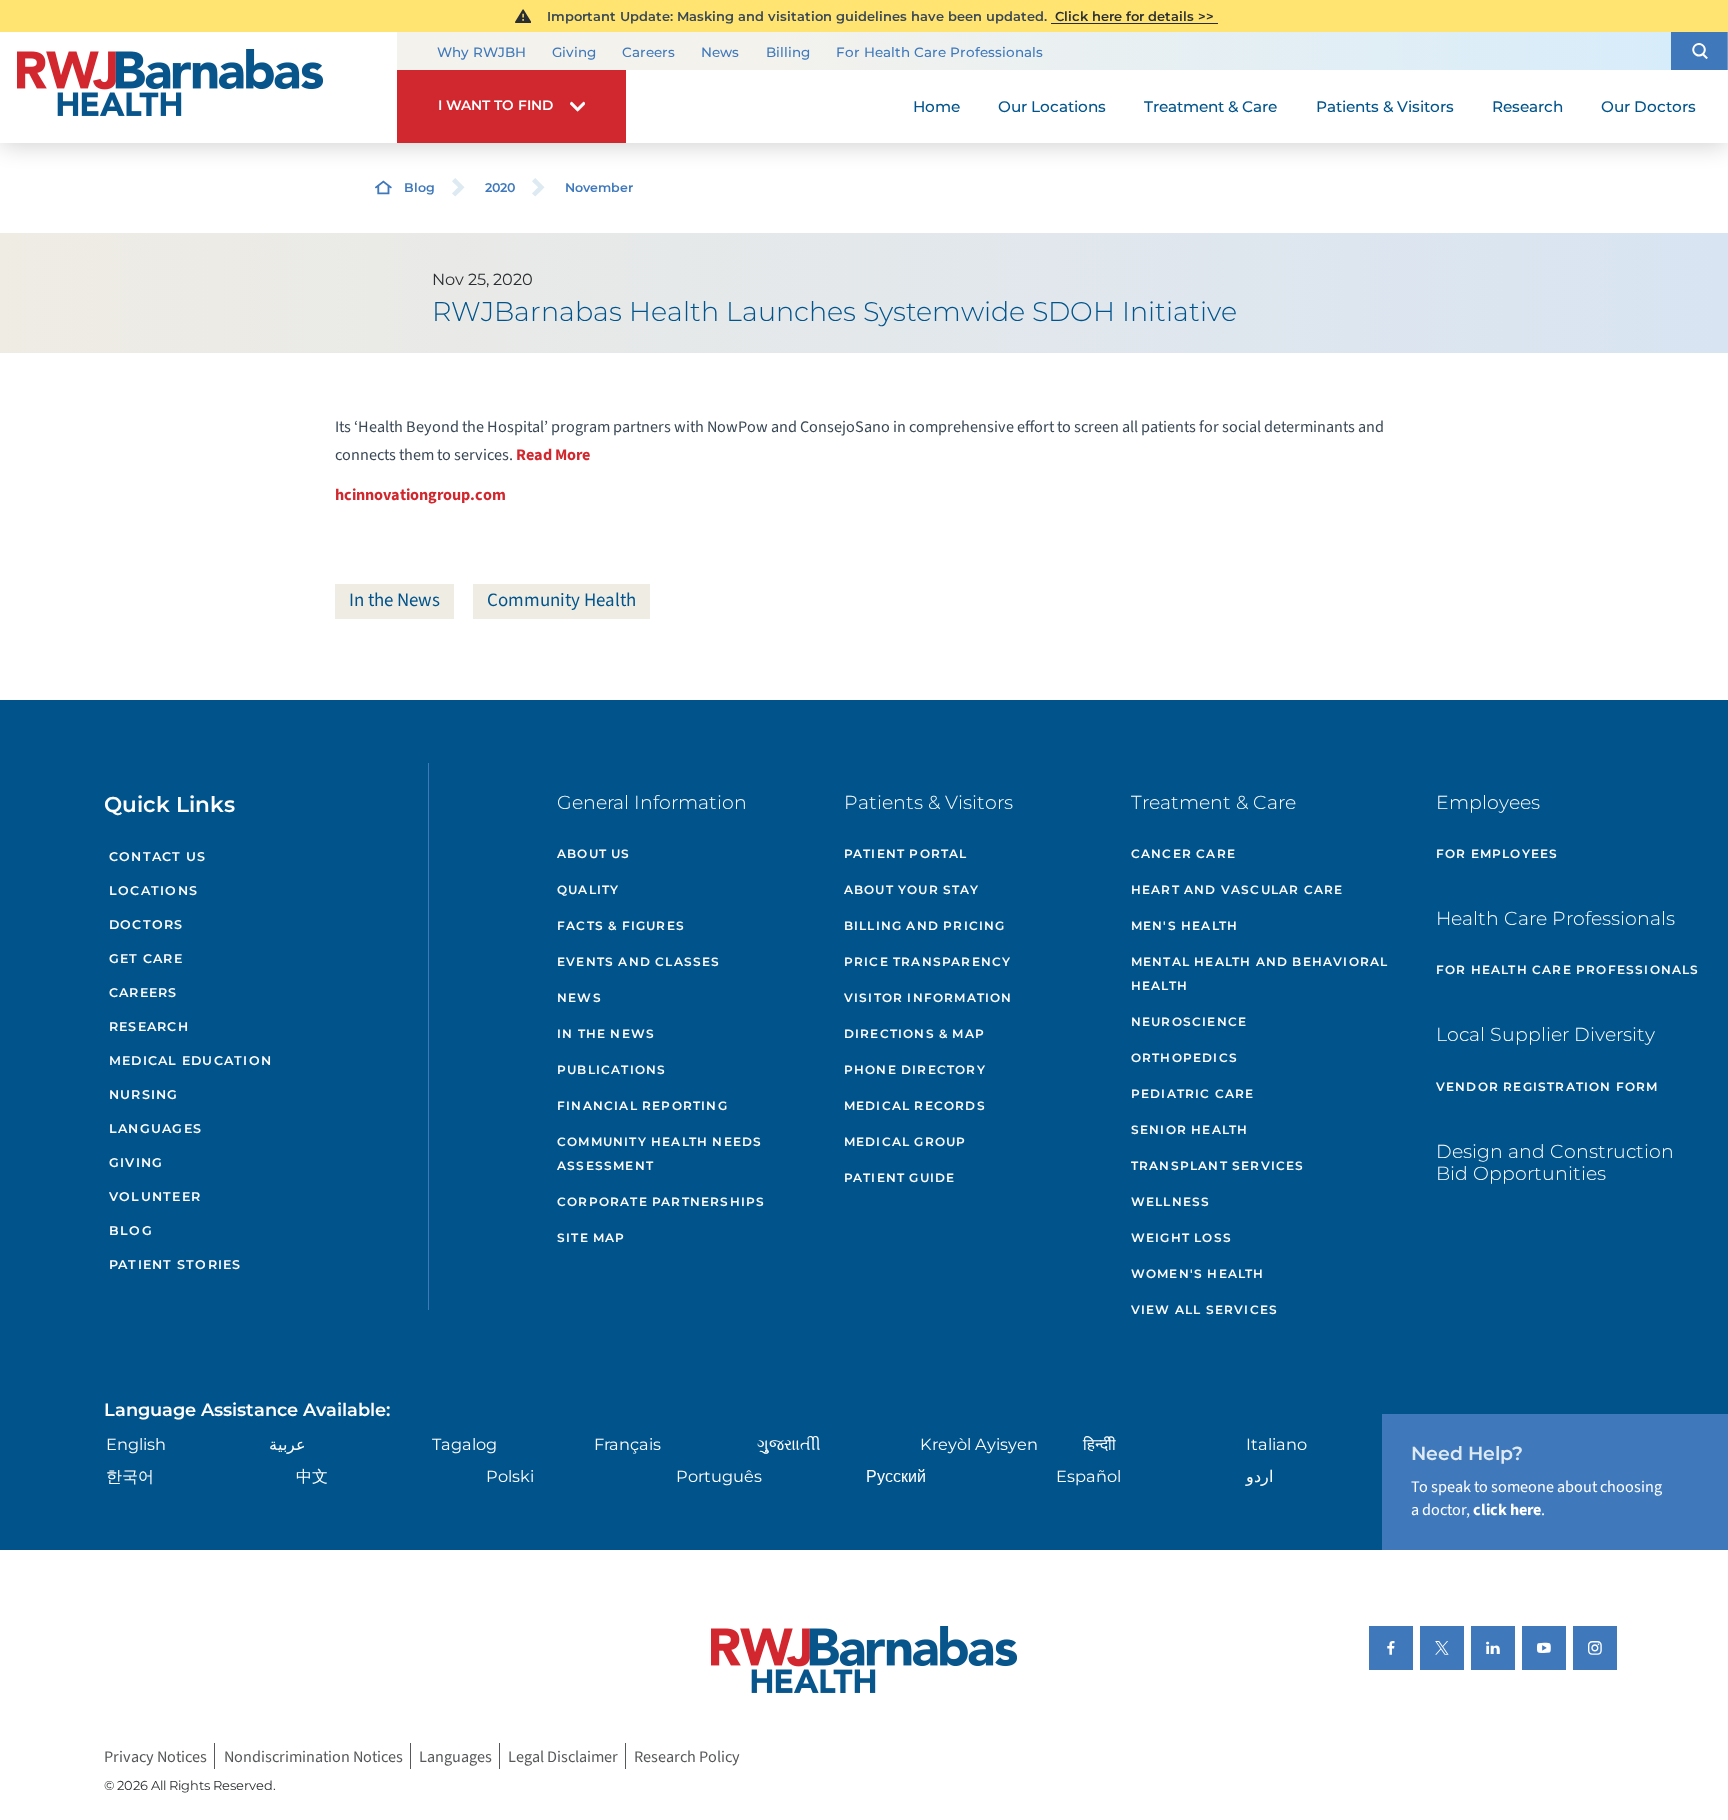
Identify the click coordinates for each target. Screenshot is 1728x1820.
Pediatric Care (1193, 1093)
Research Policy (687, 1755)
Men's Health (1184, 925)
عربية (287, 1444)
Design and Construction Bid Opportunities (1555, 1163)
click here (1507, 1509)
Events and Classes (639, 961)
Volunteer (155, 1196)
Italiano (1276, 1444)
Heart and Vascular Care (1237, 889)
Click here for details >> (1134, 16)
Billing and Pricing (925, 925)
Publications (611, 1069)
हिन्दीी (1099, 1444)
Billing (788, 52)
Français (627, 1444)
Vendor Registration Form (1547, 1086)
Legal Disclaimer (563, 1755)
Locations (153, 890)
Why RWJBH (481, 52)
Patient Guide (900, 1177)
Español (1088, 1476)
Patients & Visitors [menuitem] (1385, 106)
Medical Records (915, 1105)
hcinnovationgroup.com (420, 494)
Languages (155, 1128)
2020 (500, 187)
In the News (394, 600)
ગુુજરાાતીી (789, 1444)
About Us (594, 853)
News (720, 52)
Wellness (1171, 1201)
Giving (574, 52)
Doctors (146, 924)
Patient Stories (175, 1264)
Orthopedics (1184, 1057)
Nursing (144, 1094)
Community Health (561, 600)
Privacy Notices (155, 1755)
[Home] (198, 87)
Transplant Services (1218, 1165)
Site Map (591, 1237)
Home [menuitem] (936, 106)
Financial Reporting (642, 1105)
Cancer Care (1183, 853)
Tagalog (464, 1444)
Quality (588, 889)
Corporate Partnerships (661, 1201)
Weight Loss (1181, 1237)
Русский (896, 1476)
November (599, 187)
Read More (553, 454)
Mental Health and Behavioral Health (1260, 973)
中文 (312, 1476)
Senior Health (1190, 1129)
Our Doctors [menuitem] (1648, 106)
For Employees (1497, 853)
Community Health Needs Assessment (659, 1153)
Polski (510, 1476)
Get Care (146, 958)
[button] (1699, 50)
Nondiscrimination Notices (313, 1755)
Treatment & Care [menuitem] (1210, 106)
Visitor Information (928, 997)
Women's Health (1198, 1273)
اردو (1259, 1476)
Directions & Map (914, 1033)
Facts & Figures (621, 925)
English (136, 1444)
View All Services (1204, 1309)
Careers (648, 52)
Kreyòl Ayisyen (979, 1444)
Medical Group (905, 1141)
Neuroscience (1189, 1021)
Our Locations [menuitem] (1052, 106)
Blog (419, 187)
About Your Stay (911, 889)
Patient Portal (906, 853)
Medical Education (190, 1060)
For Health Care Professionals (939, 52)
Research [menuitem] (1527, 106)
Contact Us (158, 856)
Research (149, 1026)
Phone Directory (915, 1069)
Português (719, 1476)
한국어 (130, 1476)
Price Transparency (928, 961)
